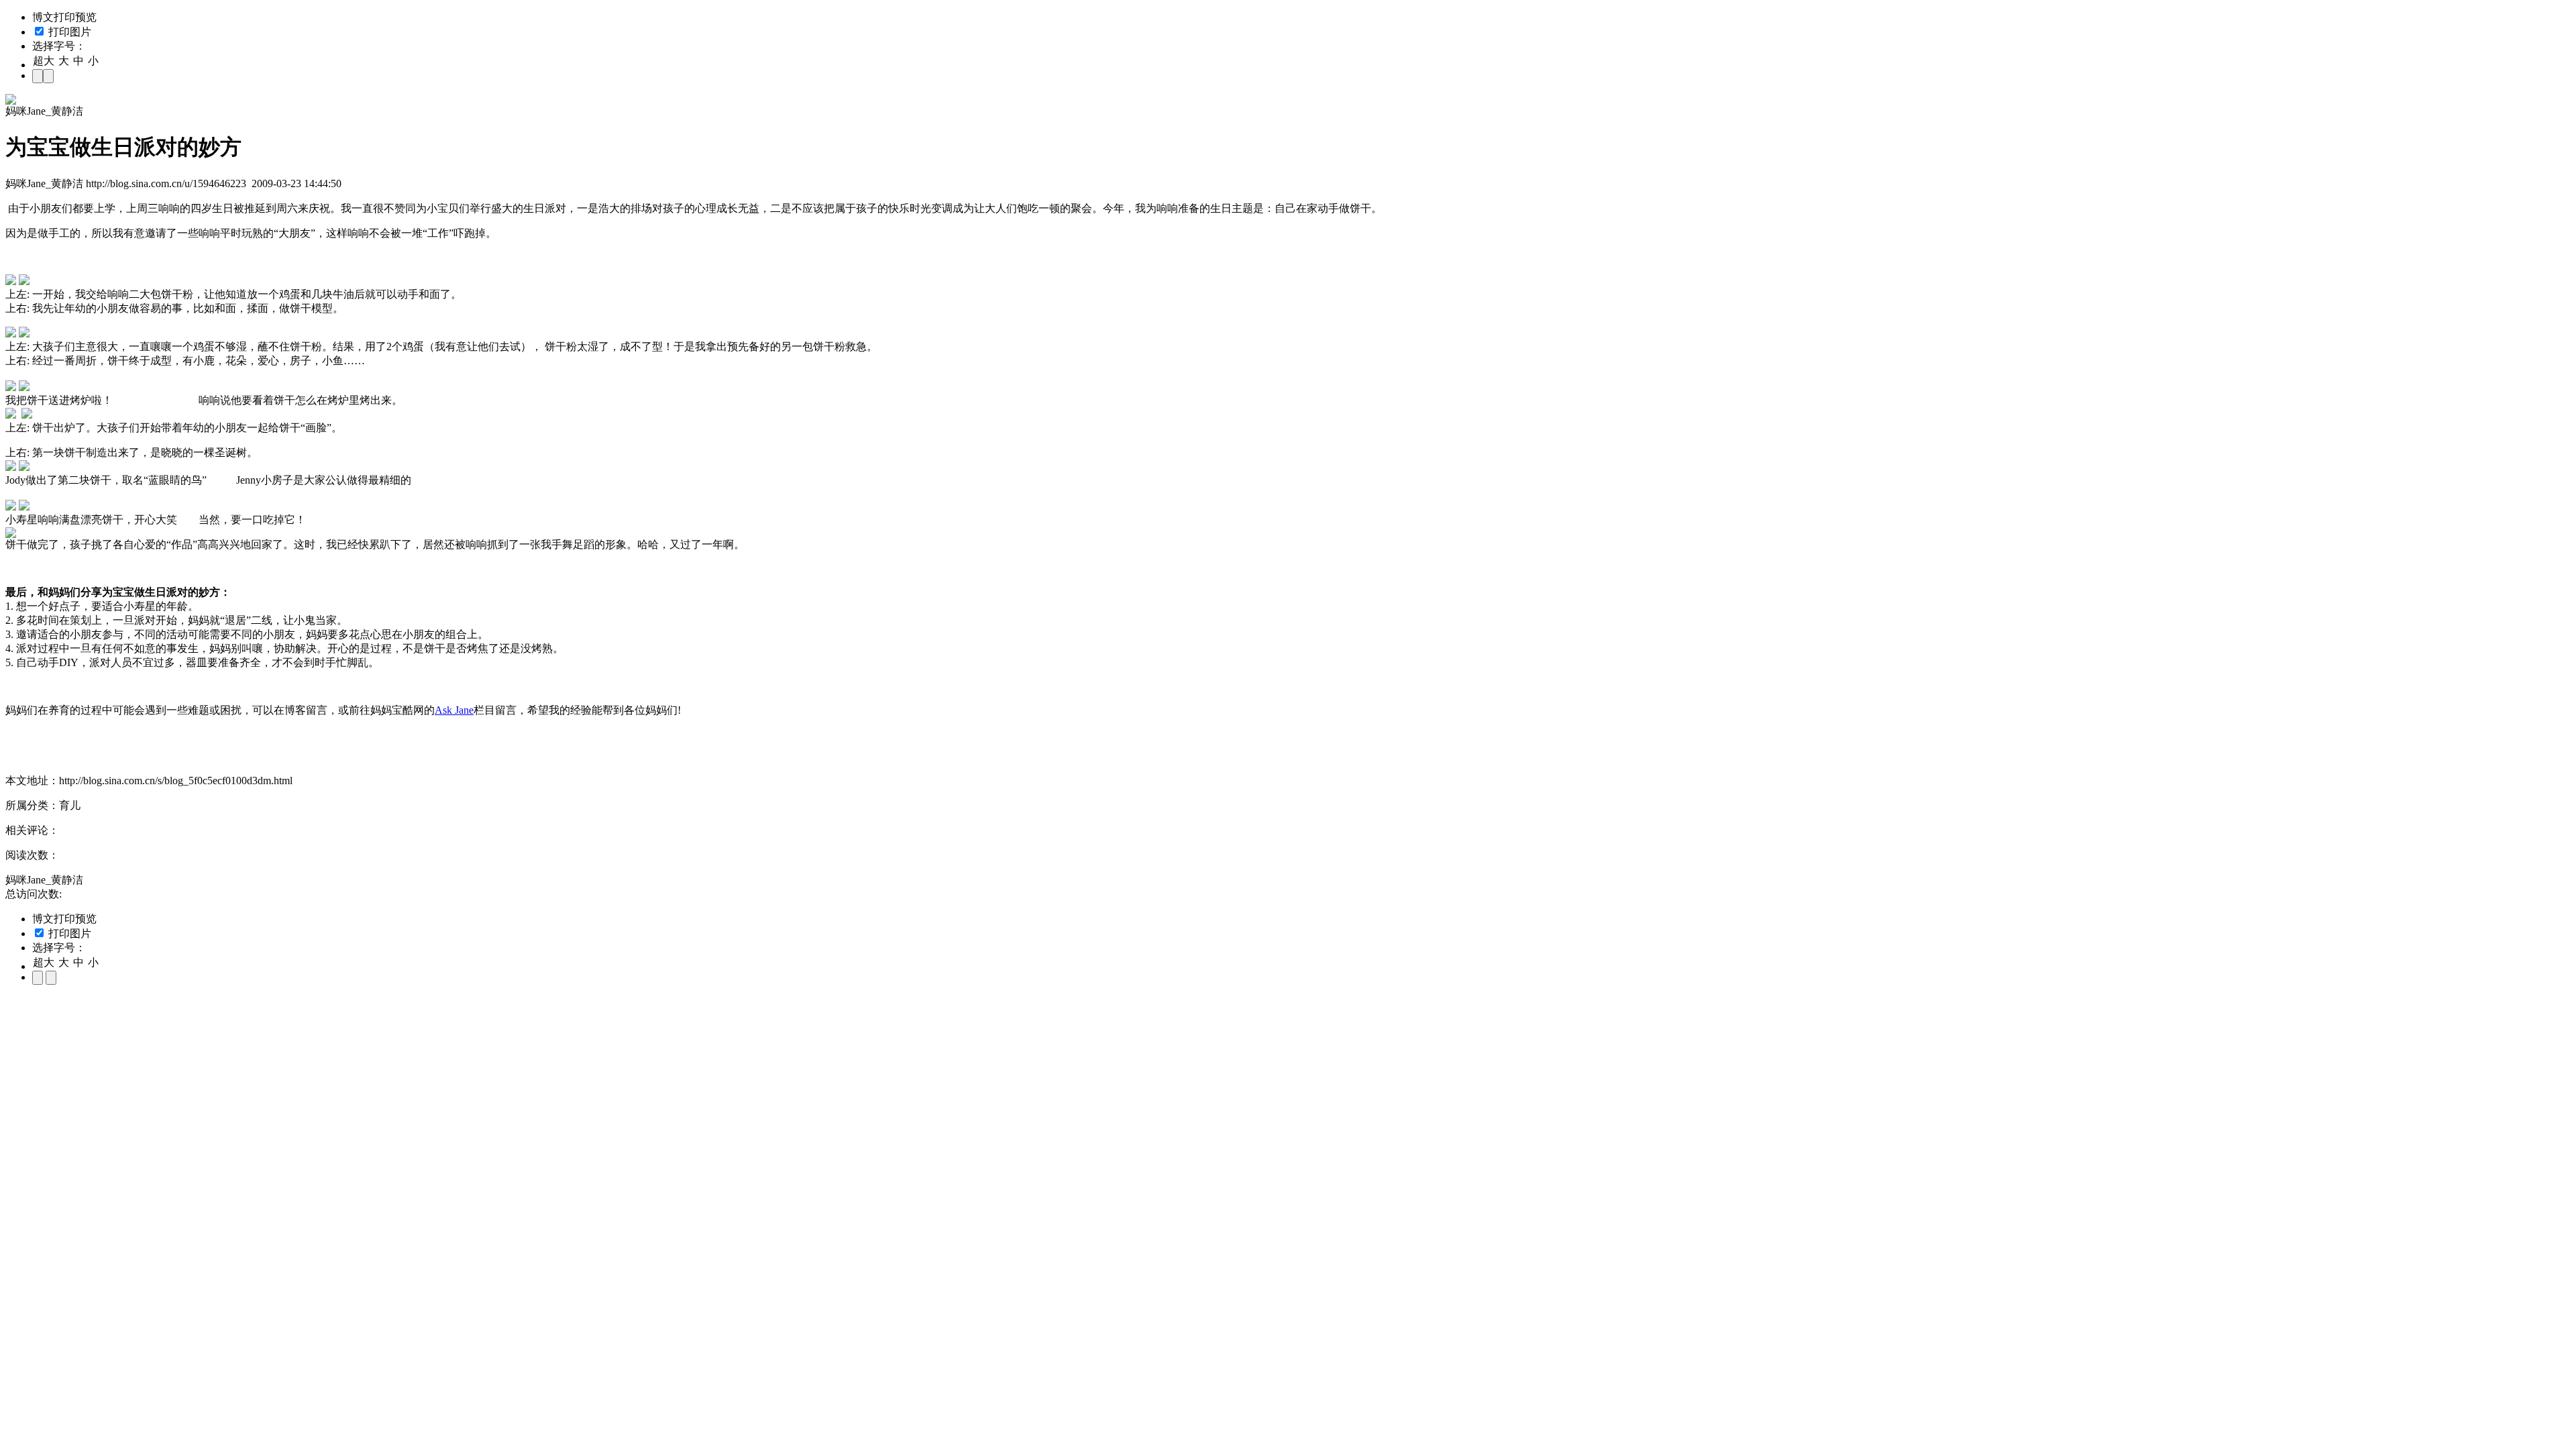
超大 (44, 61)
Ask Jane (454, 710)
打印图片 (68, 32)
